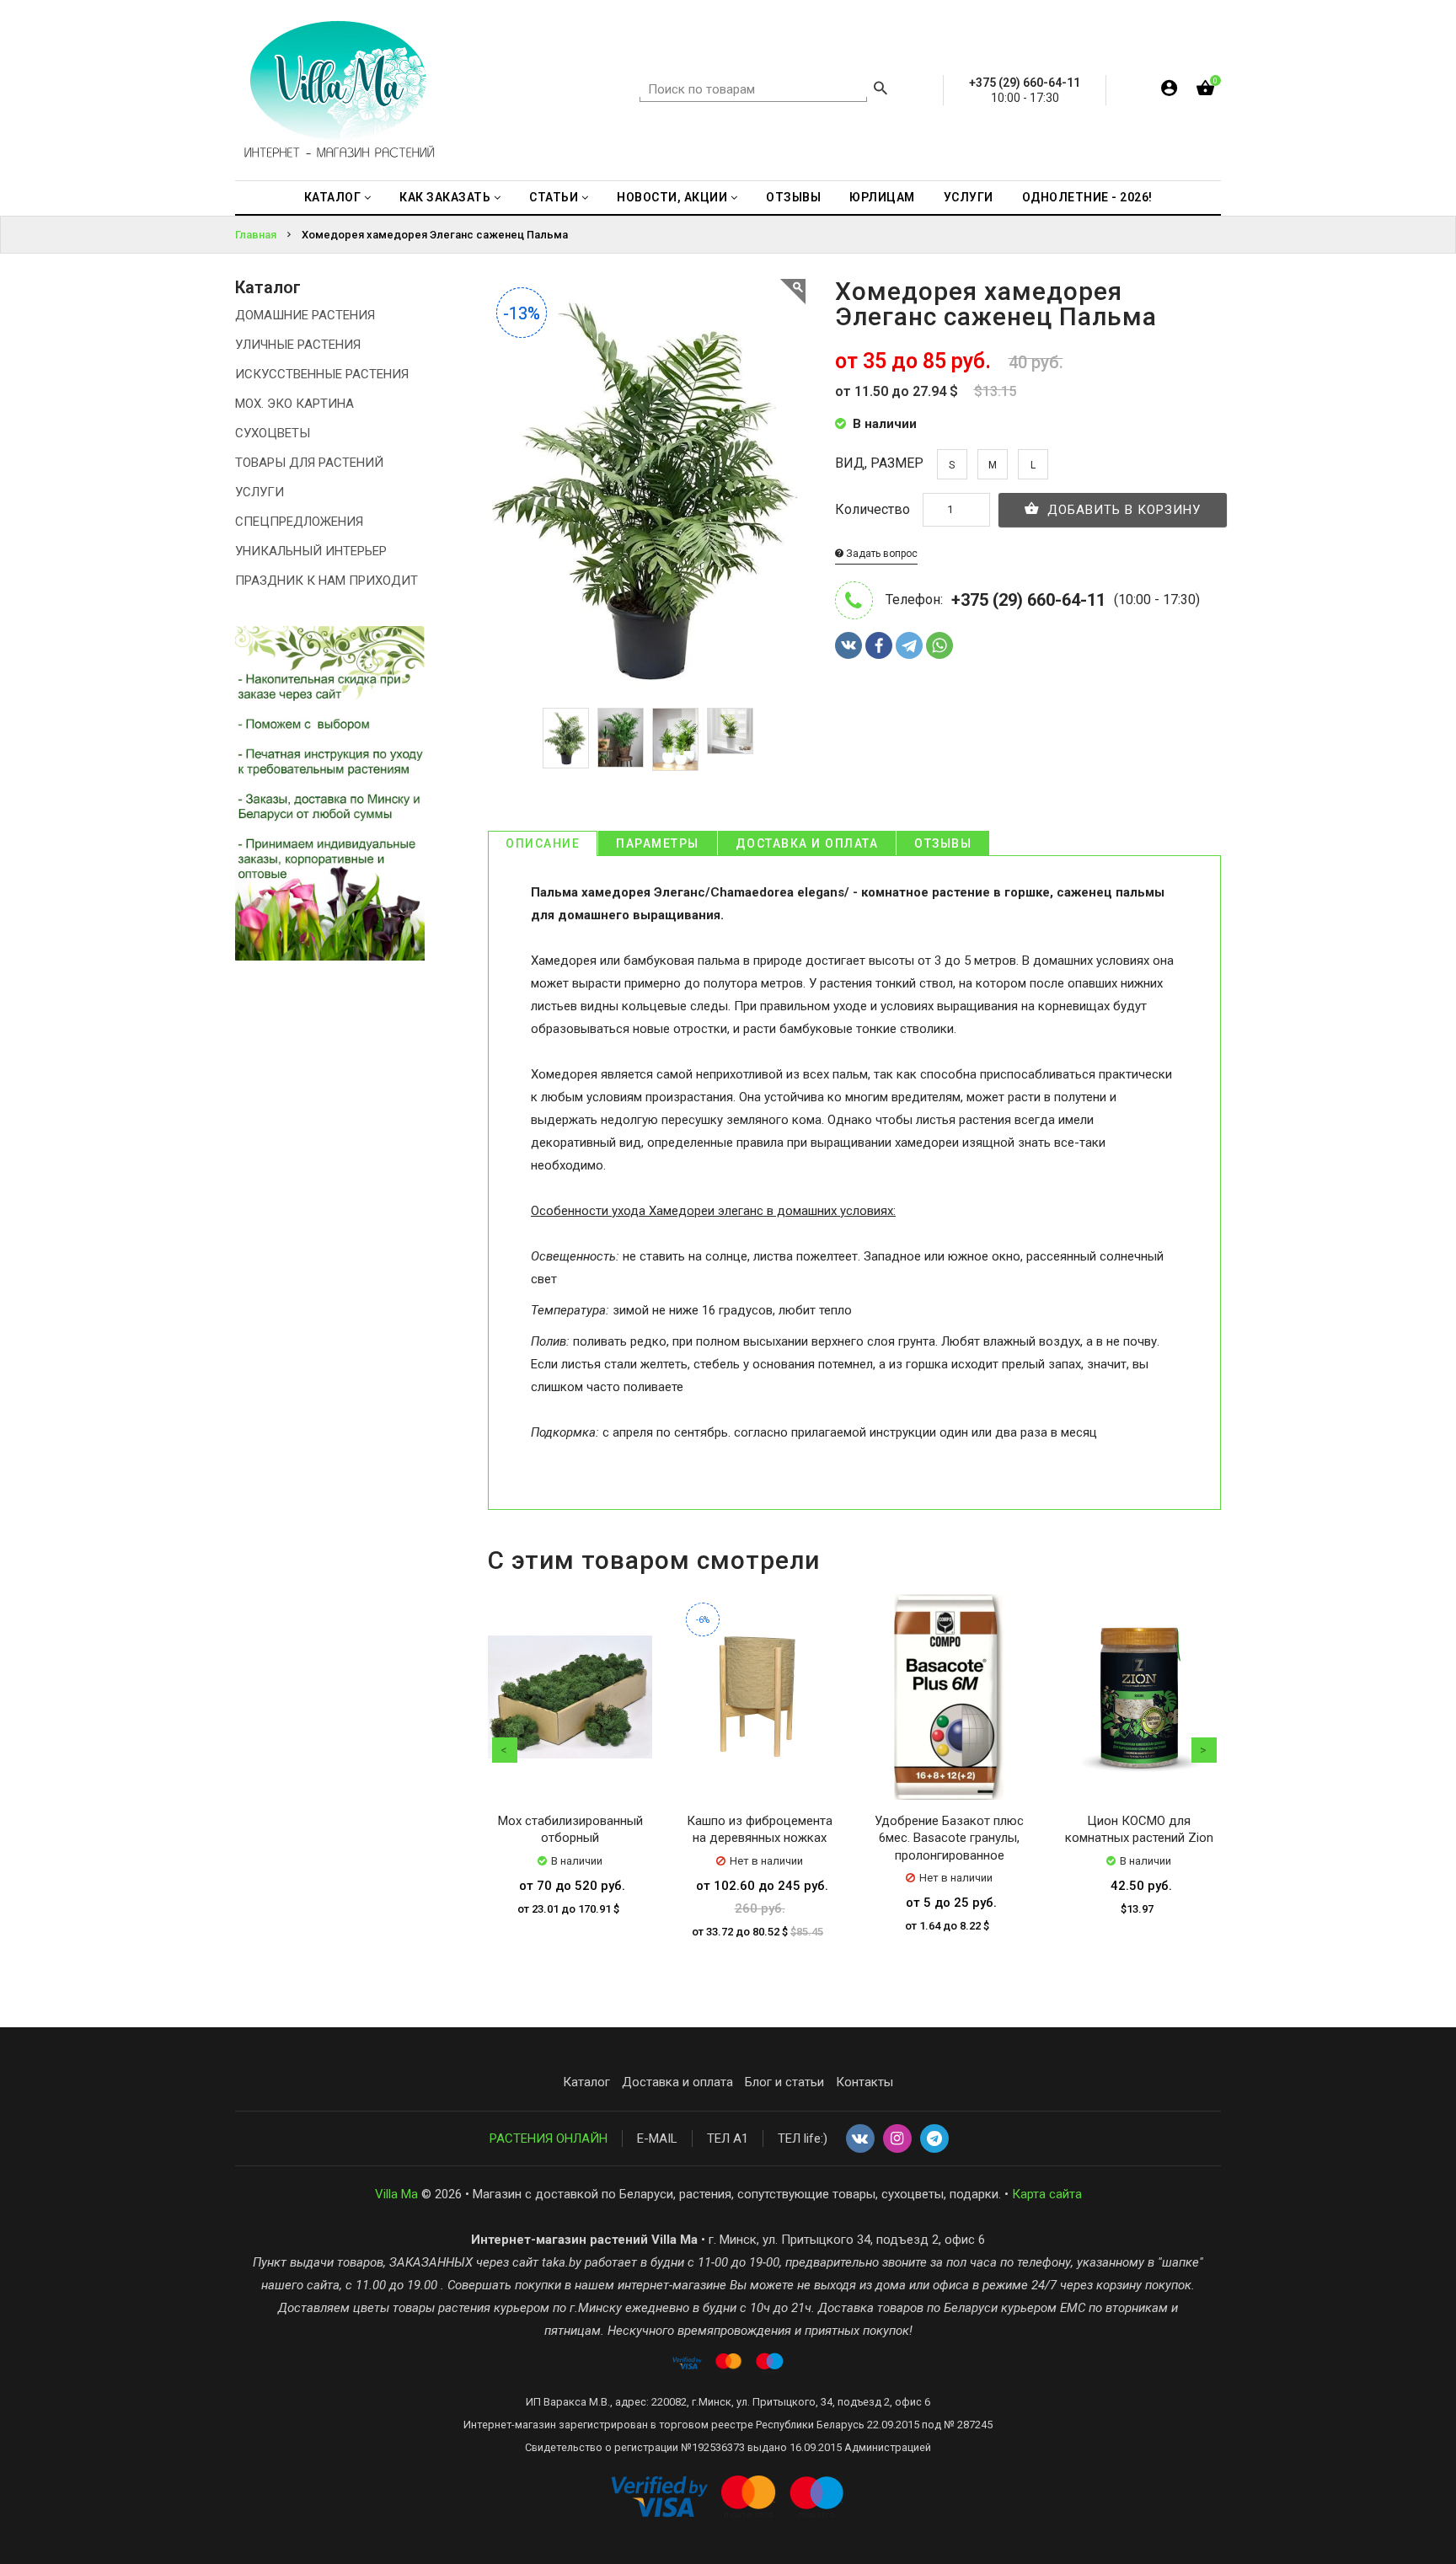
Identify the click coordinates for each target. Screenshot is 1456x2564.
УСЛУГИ (260, 492)
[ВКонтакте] (848, 645)
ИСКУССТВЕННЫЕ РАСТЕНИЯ (322, 374)
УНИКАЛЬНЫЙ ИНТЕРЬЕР (311, 551)
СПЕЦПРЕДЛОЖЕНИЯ (299, 522)
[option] (566, 739)
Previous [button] (505, 1750)
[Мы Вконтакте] (860, 2139)
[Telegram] (909, 645)
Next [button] (1204, 1750)
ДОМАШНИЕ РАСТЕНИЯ (305, 315)
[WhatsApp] (939, 645)
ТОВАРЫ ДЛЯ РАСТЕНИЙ (309, 463)
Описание (543, 843)
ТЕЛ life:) (803, 2138)
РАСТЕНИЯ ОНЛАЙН (549, 2138)
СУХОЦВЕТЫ (273, 433)
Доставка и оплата (807, 843)
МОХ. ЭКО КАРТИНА (294, 404)
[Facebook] (879, 645)
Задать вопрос (881, 554)
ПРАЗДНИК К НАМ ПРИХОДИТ (327, 581)
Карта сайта (1047, 2194)
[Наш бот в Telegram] (934, 2139)
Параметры (658, 843)
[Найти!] (881, 90)
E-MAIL (657, 2138)
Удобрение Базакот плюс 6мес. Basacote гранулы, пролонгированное (949, 1838)
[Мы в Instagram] (897, 2139)
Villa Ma (396, 2194)
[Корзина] (1205, 91)
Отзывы (943, 843)
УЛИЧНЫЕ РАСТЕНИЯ (298, 345)
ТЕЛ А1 (728, 2138)
